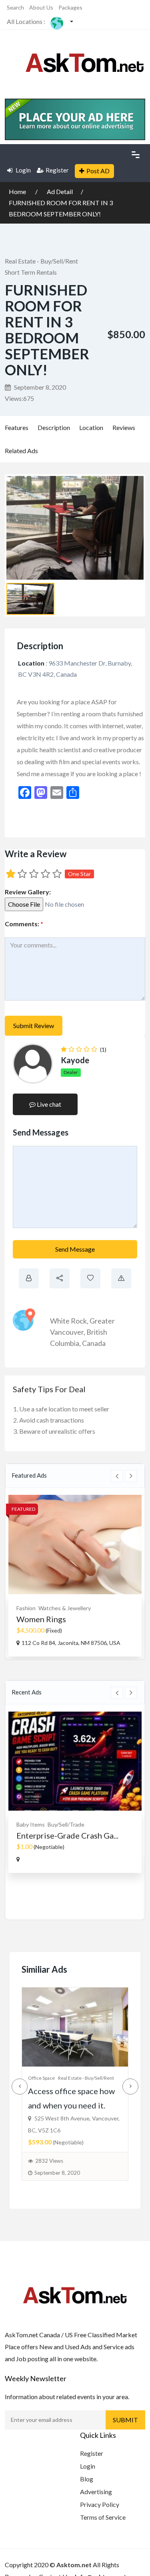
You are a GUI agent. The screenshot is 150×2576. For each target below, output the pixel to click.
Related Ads (21, 451)
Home (18, 191)
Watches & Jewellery (65, 1608)
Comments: (24, 924)
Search (15, 7)
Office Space (41, 2078)
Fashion (26, 1608)
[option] (75, 1576)
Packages (70, 7)
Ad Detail (60, 191)
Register (57, 170)
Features (17, 427)
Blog (87, 2479)
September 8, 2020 (39, 387)
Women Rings (41, 1619)
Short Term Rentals (31, 272)
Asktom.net (74, 2565)
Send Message (75, 1249)
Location (91, 427)
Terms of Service (103, 2517)
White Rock (68, 1321)
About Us (41, 7)
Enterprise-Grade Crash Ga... (67, 1835)
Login (23, 170)
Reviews (124, 427)
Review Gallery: (28, 892)
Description (54, 427)
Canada (94, 1343)
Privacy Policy (100, 2504)
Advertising (96, 2492)
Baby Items (31, 1824)
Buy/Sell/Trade (66, 1824)
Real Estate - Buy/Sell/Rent (41, 261)
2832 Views (49, 2161)
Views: (19, 398)
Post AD (98, 171)
